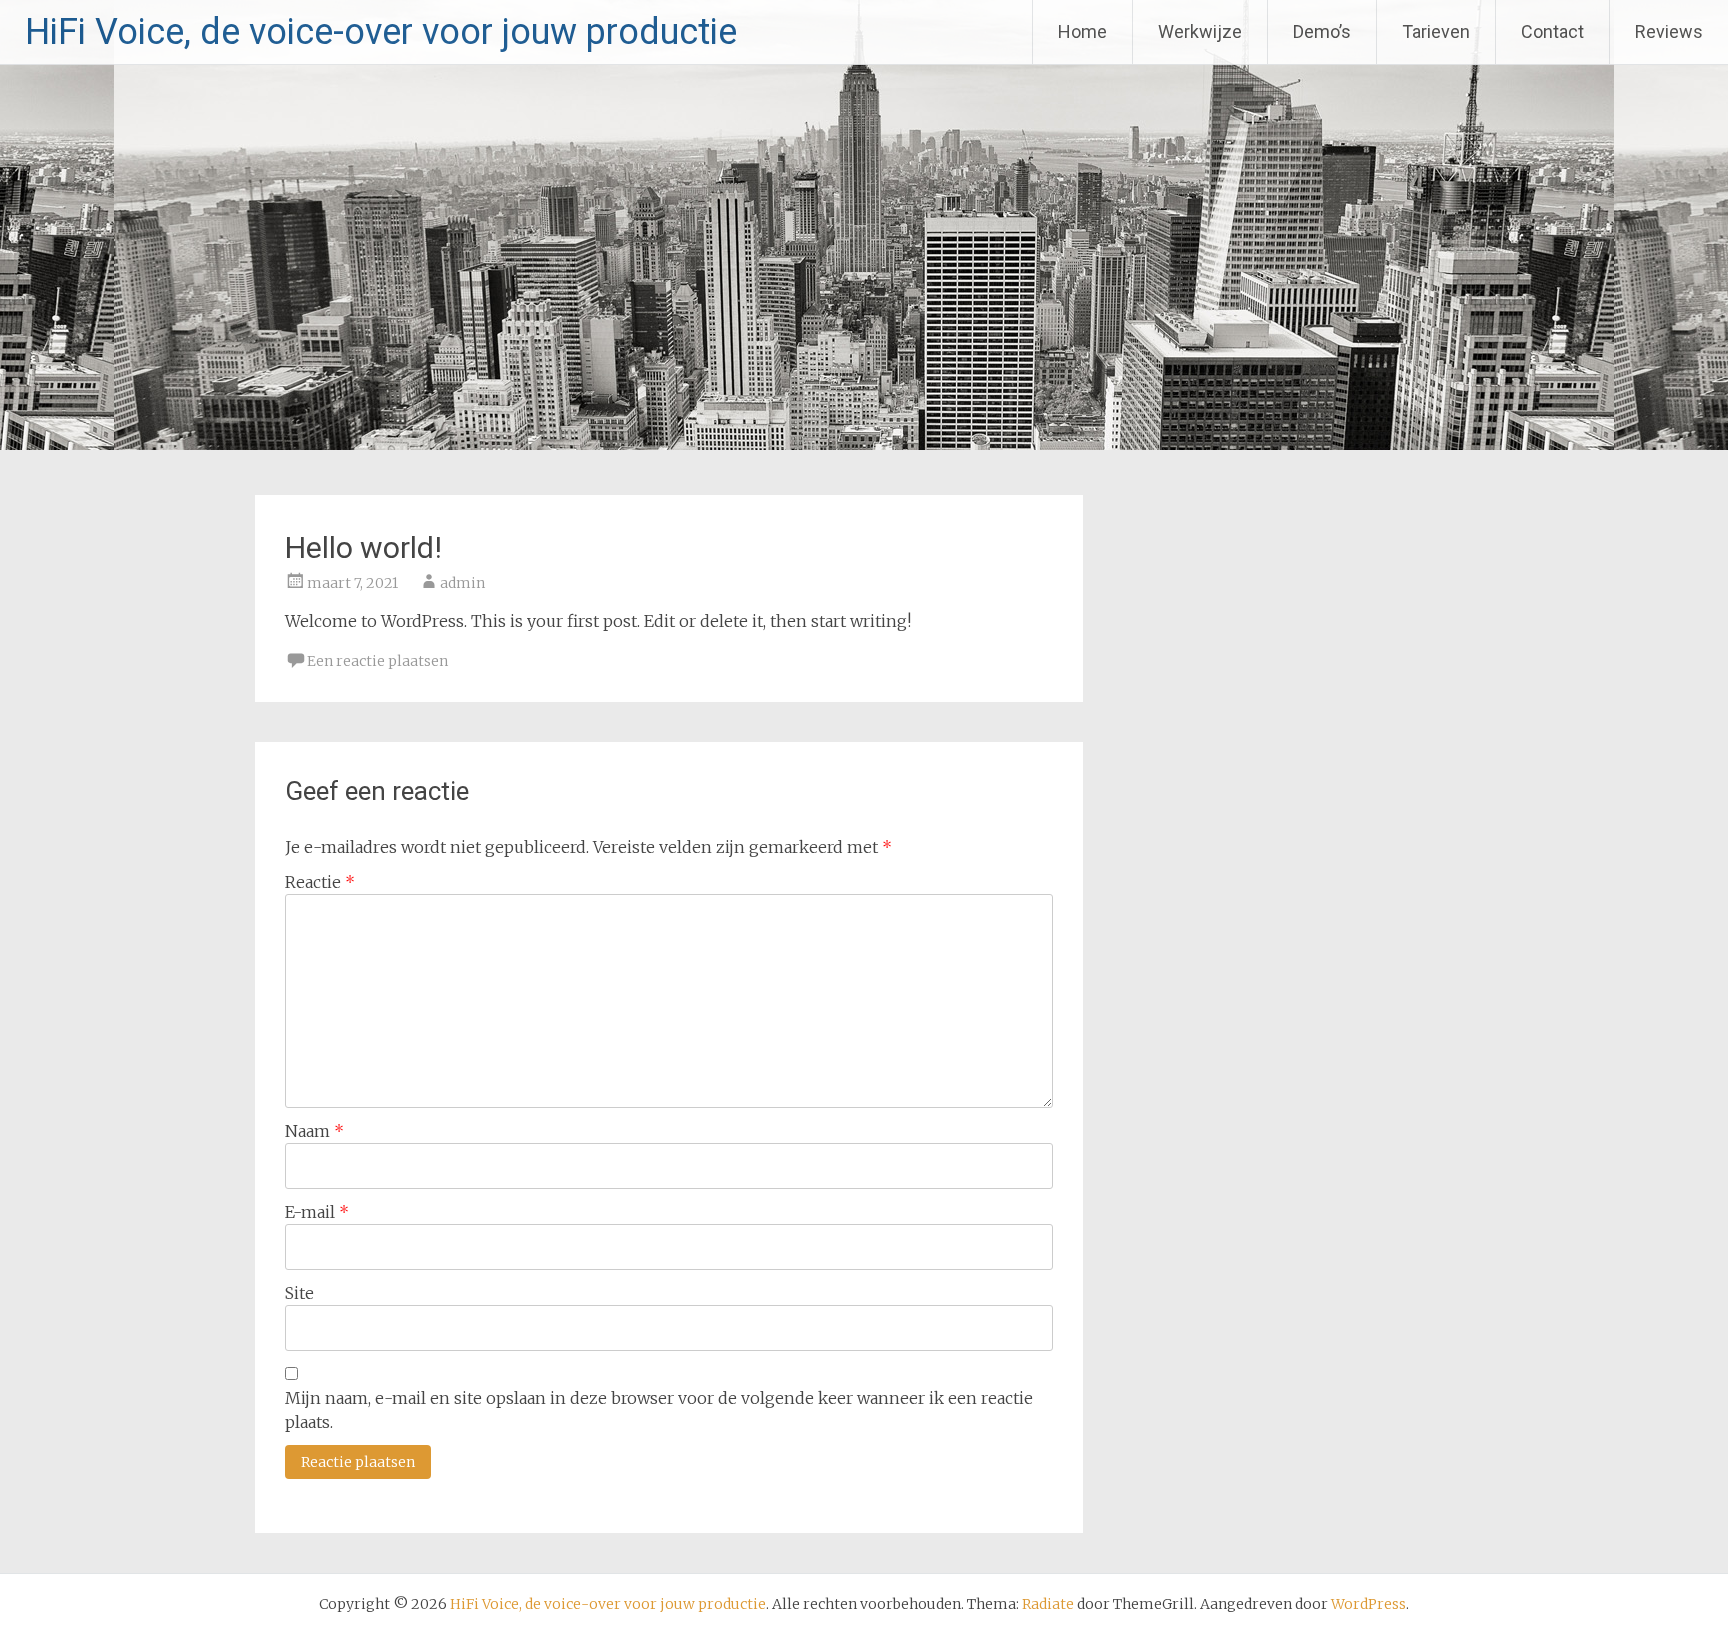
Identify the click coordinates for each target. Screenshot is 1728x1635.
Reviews (1669, 31)
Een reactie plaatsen (377, 661)
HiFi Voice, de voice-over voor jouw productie (381, 32)
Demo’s (1322, 31)
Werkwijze (1200, 31)
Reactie (320, 882)
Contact (1552, 31)
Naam (314, 1131)
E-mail (317, 1212)
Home (1082, 31)
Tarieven (1436, 31)
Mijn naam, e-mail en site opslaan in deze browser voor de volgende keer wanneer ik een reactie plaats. (659, 1410)
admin (462, 583)
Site (299, 1293)
